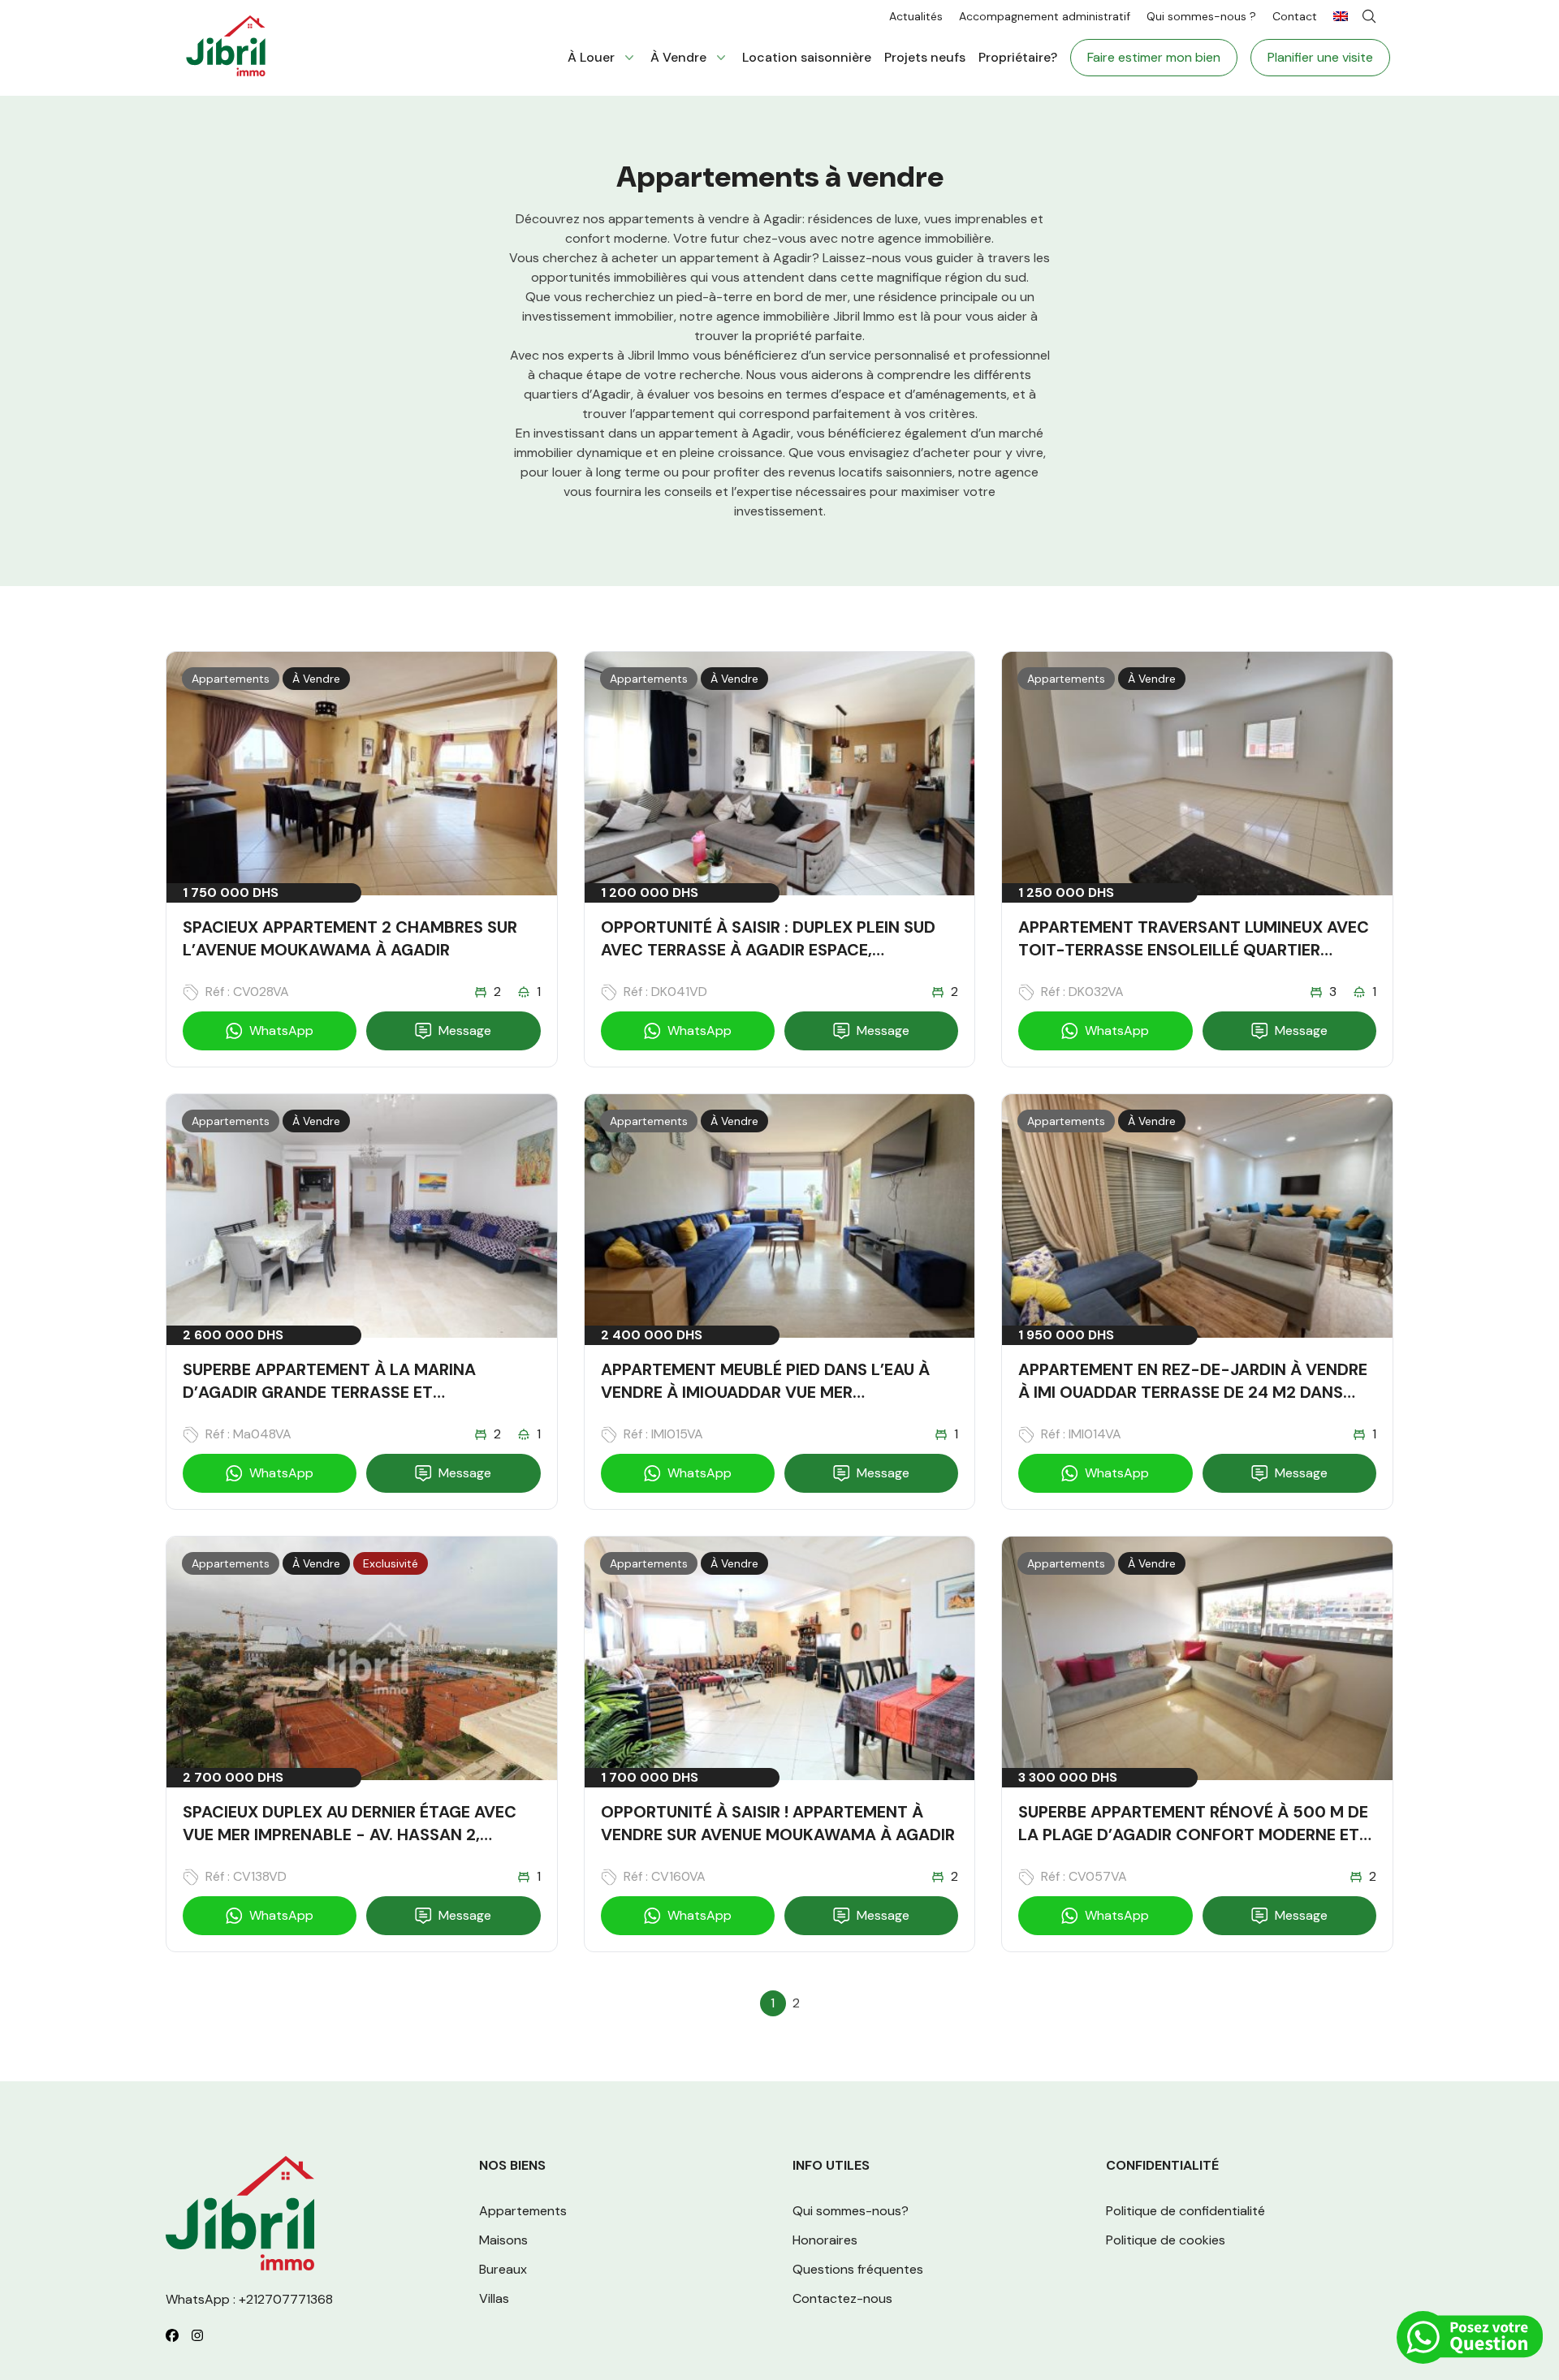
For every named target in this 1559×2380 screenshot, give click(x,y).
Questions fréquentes (858, 2269)
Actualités (916, 16)
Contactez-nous (842, 2298)
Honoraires (825, 2240)
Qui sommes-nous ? (1201, 16)
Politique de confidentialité (1185, 2211)
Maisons (503, 2240)
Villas (494, 2298)
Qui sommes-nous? (851, 2211)
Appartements (523, 2211)
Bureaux (503, 2269)
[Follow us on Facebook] (172, 2335)
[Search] (1369, 16)
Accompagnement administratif (1045, 16)
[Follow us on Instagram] (197, 2335)
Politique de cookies (1166, 2240)
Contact (1295, 16)
